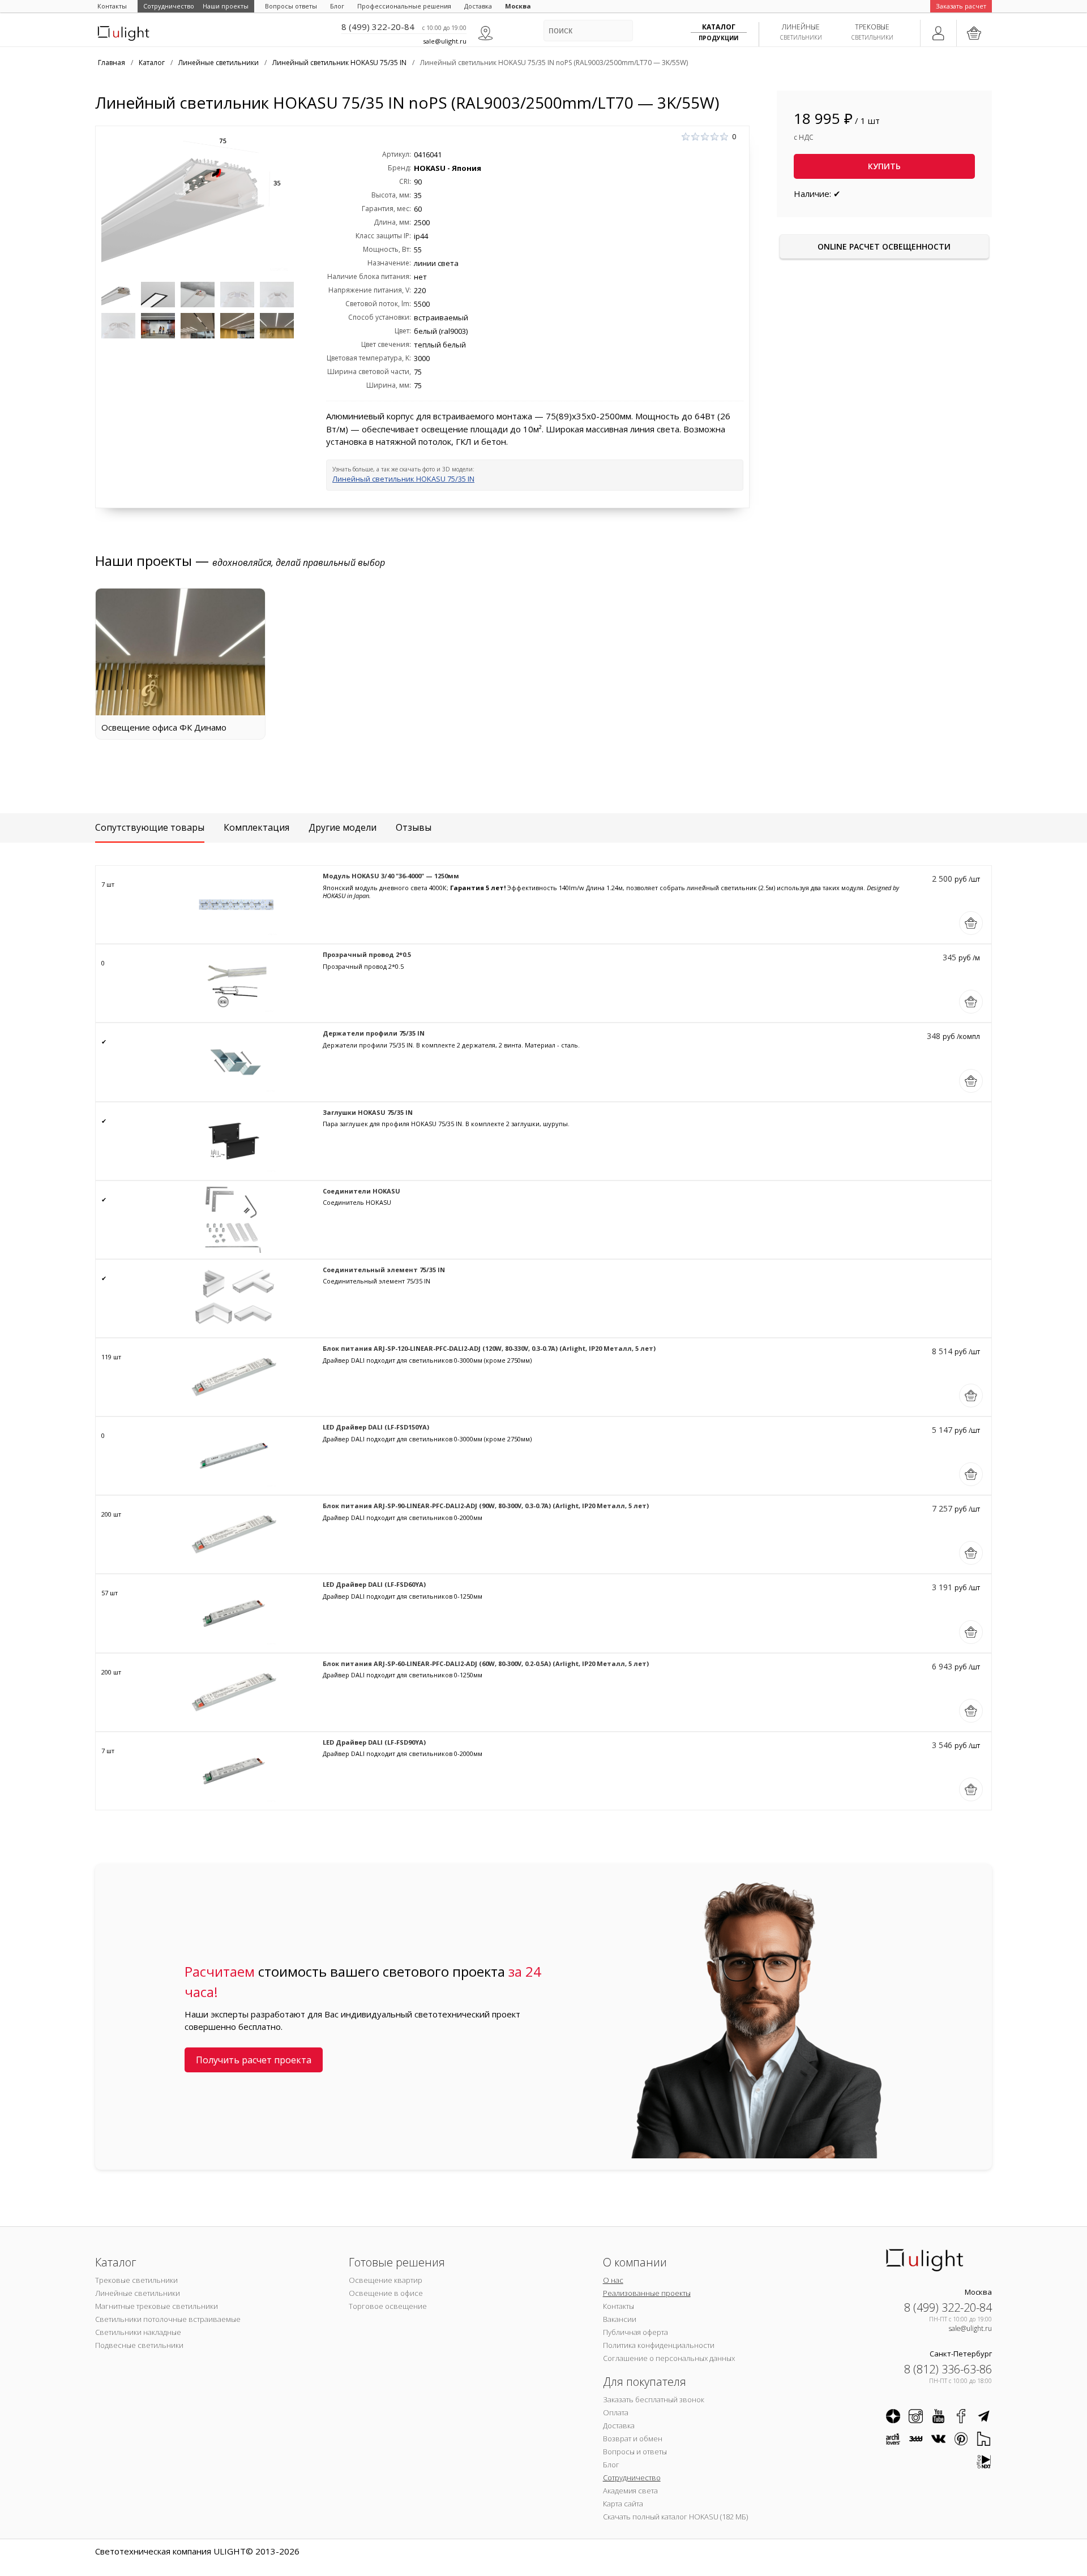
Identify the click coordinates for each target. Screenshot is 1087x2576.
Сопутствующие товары (150, 827)
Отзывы (414, 827)
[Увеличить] (198, 204)
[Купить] (971, 923)
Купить (884, 166)
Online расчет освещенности (884, 246)
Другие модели (343, 827)
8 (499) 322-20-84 (378, 27)
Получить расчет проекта (254, 2060)
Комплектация (256, 827)
